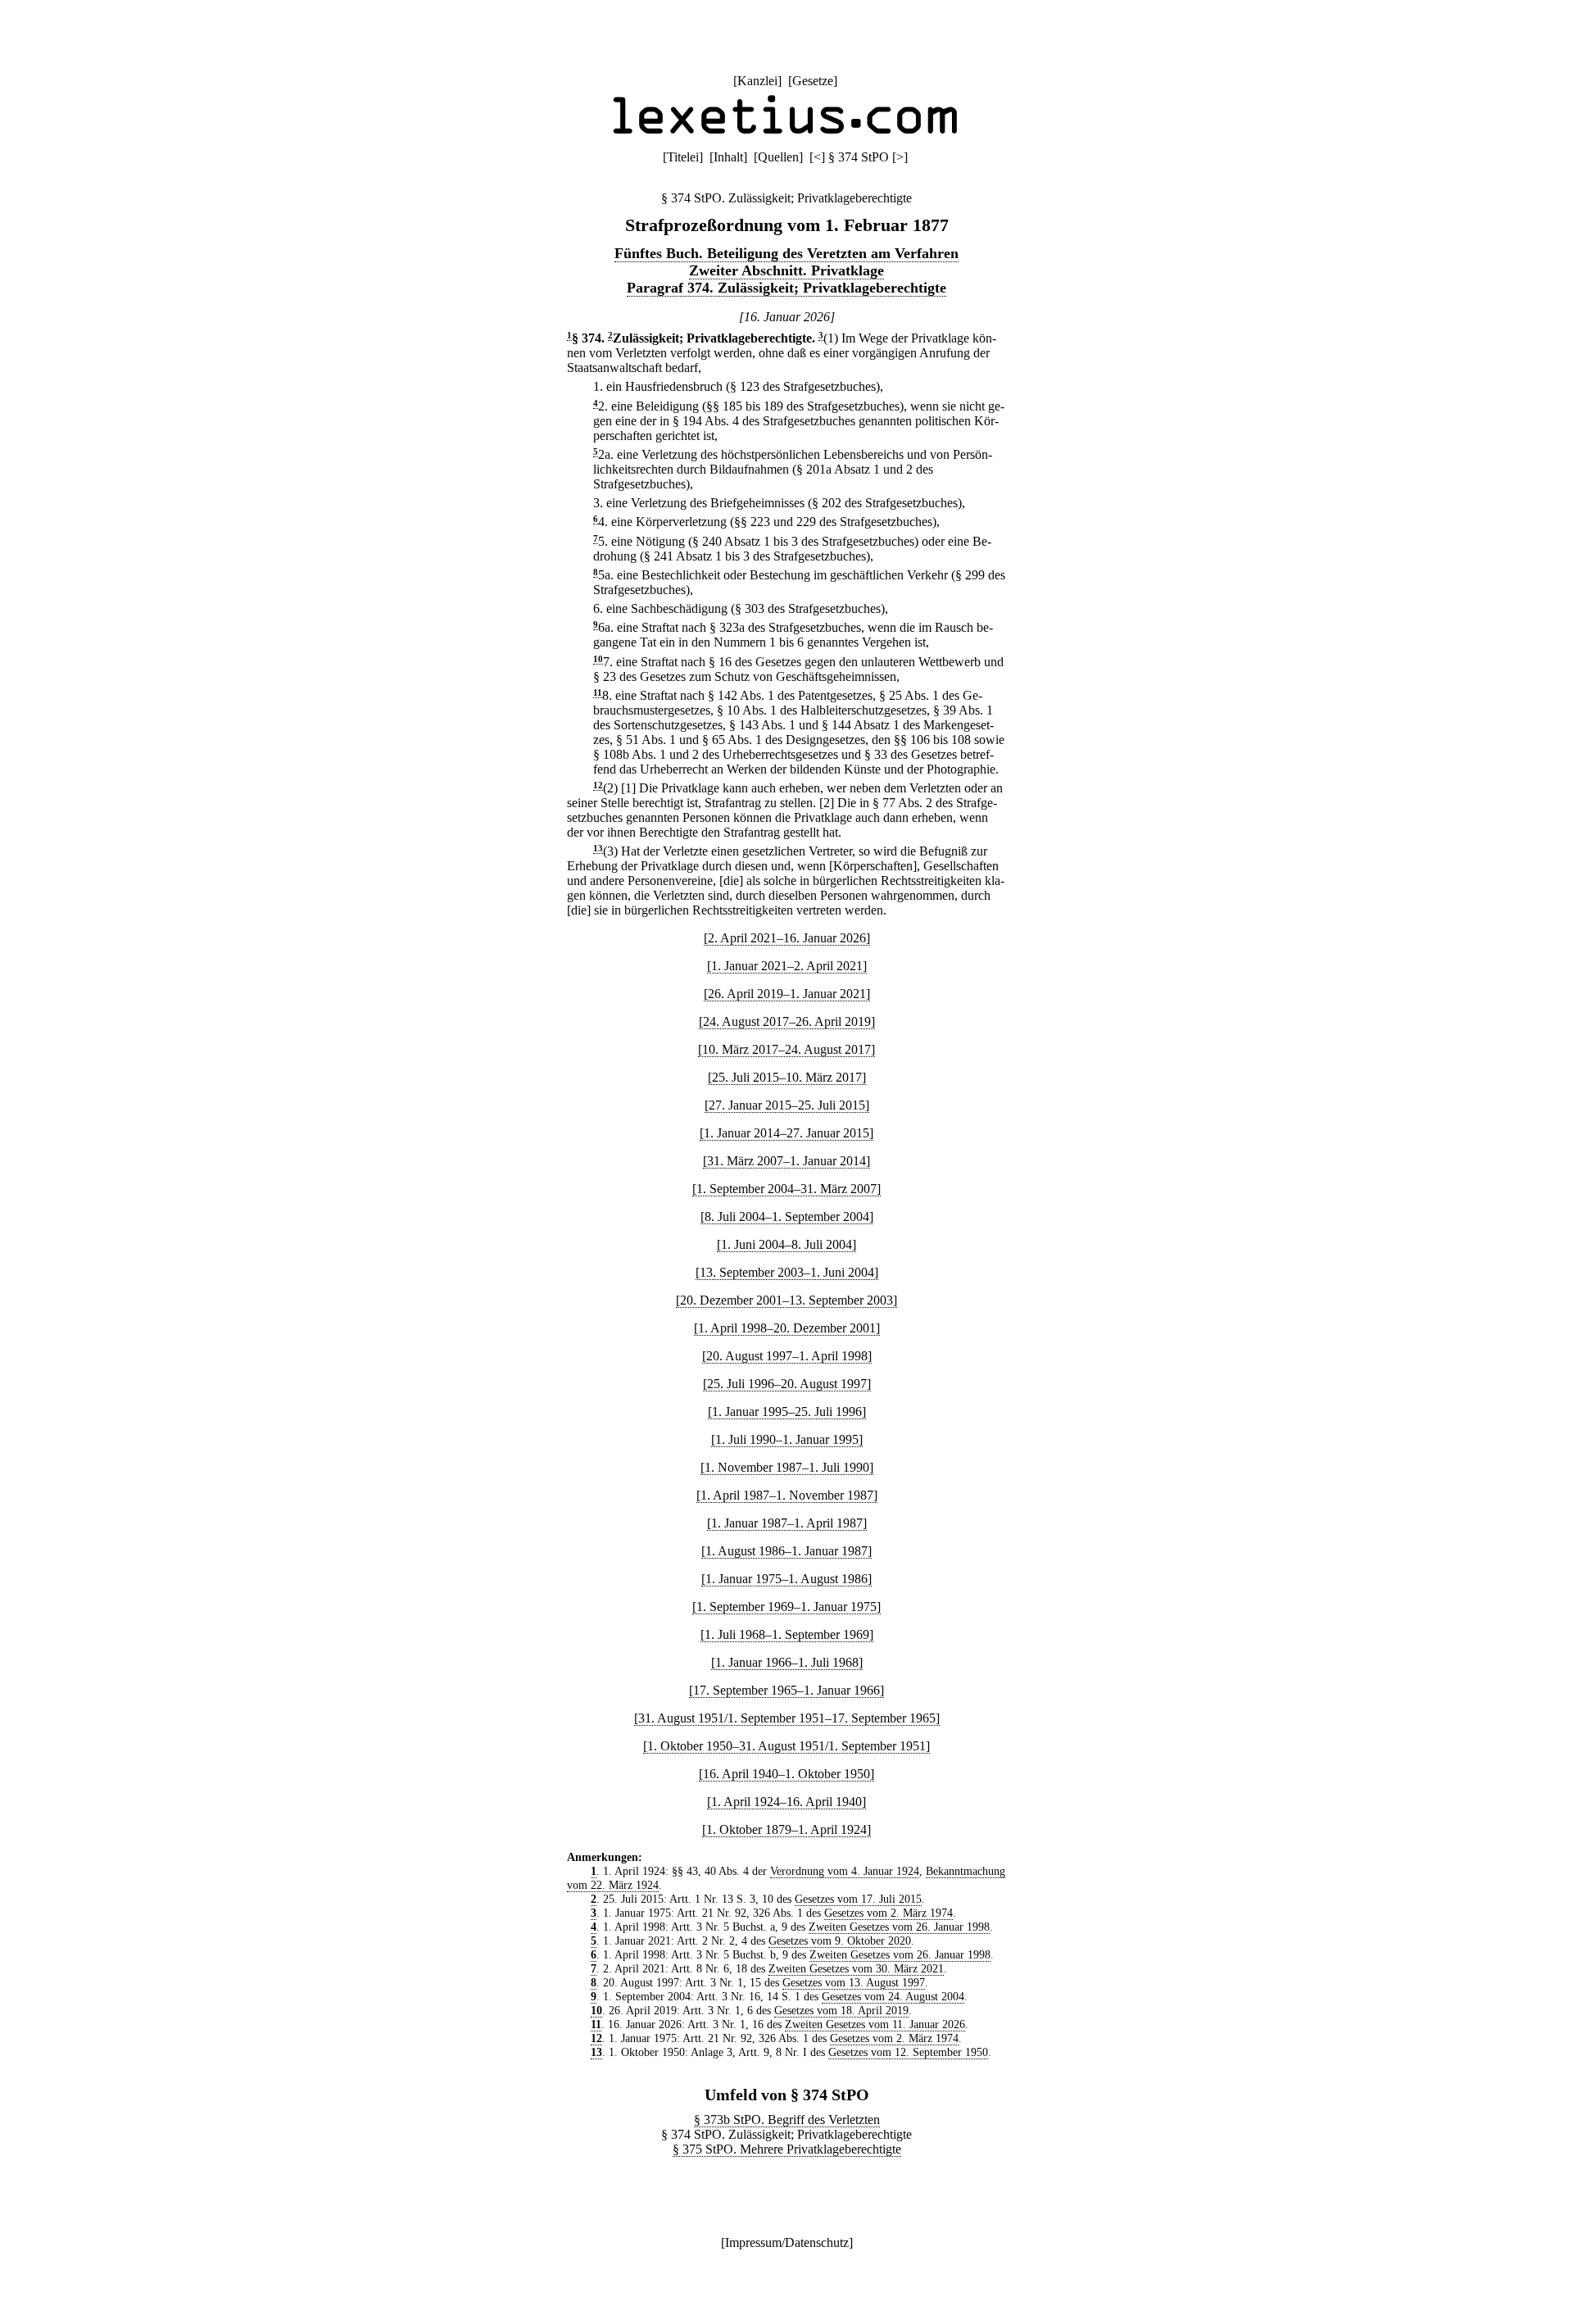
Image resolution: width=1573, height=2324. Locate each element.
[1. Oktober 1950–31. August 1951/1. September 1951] (786, 1746)
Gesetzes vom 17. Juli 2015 (858, 1899)
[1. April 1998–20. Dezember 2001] (787, 1328)
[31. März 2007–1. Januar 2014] (786, 1161)
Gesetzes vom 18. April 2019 (841, 2010)
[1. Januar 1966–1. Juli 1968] (787, 1662)
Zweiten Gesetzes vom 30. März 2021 (856, 1968)
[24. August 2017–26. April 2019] (787, 1021)
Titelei (683, 157)
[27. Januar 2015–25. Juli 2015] (787, 1105)
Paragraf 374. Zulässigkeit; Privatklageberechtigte (786, 288)
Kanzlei (757, 81)
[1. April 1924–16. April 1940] (786, 1802)
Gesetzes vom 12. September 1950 (908, 2052)
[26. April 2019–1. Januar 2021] (787, 994)
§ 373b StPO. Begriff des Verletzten (787, 2120)
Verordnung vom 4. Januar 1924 (845, 1871)
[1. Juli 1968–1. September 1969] (787, 1634)
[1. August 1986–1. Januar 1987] (786, 1551)
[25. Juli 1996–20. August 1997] (787, 1384)
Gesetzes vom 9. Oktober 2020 (840, 1940)
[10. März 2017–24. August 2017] (786, 1049)
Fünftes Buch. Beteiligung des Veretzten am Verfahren (786, 253)
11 (598, 693)
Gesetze (813, 81)
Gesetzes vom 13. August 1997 (854, 1982)
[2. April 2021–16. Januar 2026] (787, 938)
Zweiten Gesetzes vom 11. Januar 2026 (875, 2024)
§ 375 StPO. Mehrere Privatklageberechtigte (787, 2149)
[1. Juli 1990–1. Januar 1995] (787, 1439)
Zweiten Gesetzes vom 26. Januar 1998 (899, 1927)
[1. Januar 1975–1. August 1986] (786, 1579)
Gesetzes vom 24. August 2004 (893, 1996)
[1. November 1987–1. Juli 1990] (787, 1467)
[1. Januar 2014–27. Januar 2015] (786, 1133)
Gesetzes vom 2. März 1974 (888, 1913)
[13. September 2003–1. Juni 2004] (787, 1272)
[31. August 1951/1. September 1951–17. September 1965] (787, 1718)
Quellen (778, 157)
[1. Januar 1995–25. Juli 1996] (787, 1412)
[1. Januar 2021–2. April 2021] (787, 966)
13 (598, 849)
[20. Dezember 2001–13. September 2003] (786, 1300)
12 (598, 785)
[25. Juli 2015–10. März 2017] (787, 1077)
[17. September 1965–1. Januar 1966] (786, 1690)
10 (598, 659)
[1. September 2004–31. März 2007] (786, 1189)
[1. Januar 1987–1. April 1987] (787, 1523)
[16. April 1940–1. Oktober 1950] (786, 1774)
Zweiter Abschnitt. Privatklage (786, 270)
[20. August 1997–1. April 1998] (787, 1356)
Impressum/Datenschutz (787, 2242)
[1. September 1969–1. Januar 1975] (786, 1607)
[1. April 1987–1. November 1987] (787, 1495)
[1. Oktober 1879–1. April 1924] (786, 1829)
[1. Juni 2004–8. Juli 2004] (786, 1244)
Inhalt (728, 157)
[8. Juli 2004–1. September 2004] (787, 1216)
